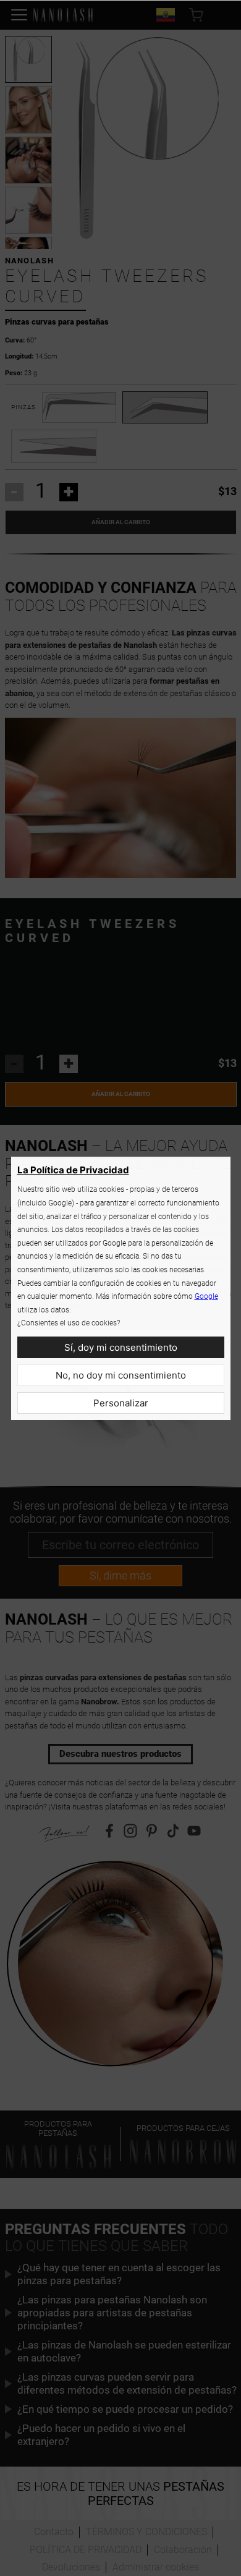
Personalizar (121, 1403)
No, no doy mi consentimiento (121, 1375)
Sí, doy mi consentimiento (121, 1347)
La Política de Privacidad (73, 1170)
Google (206, 1296)
